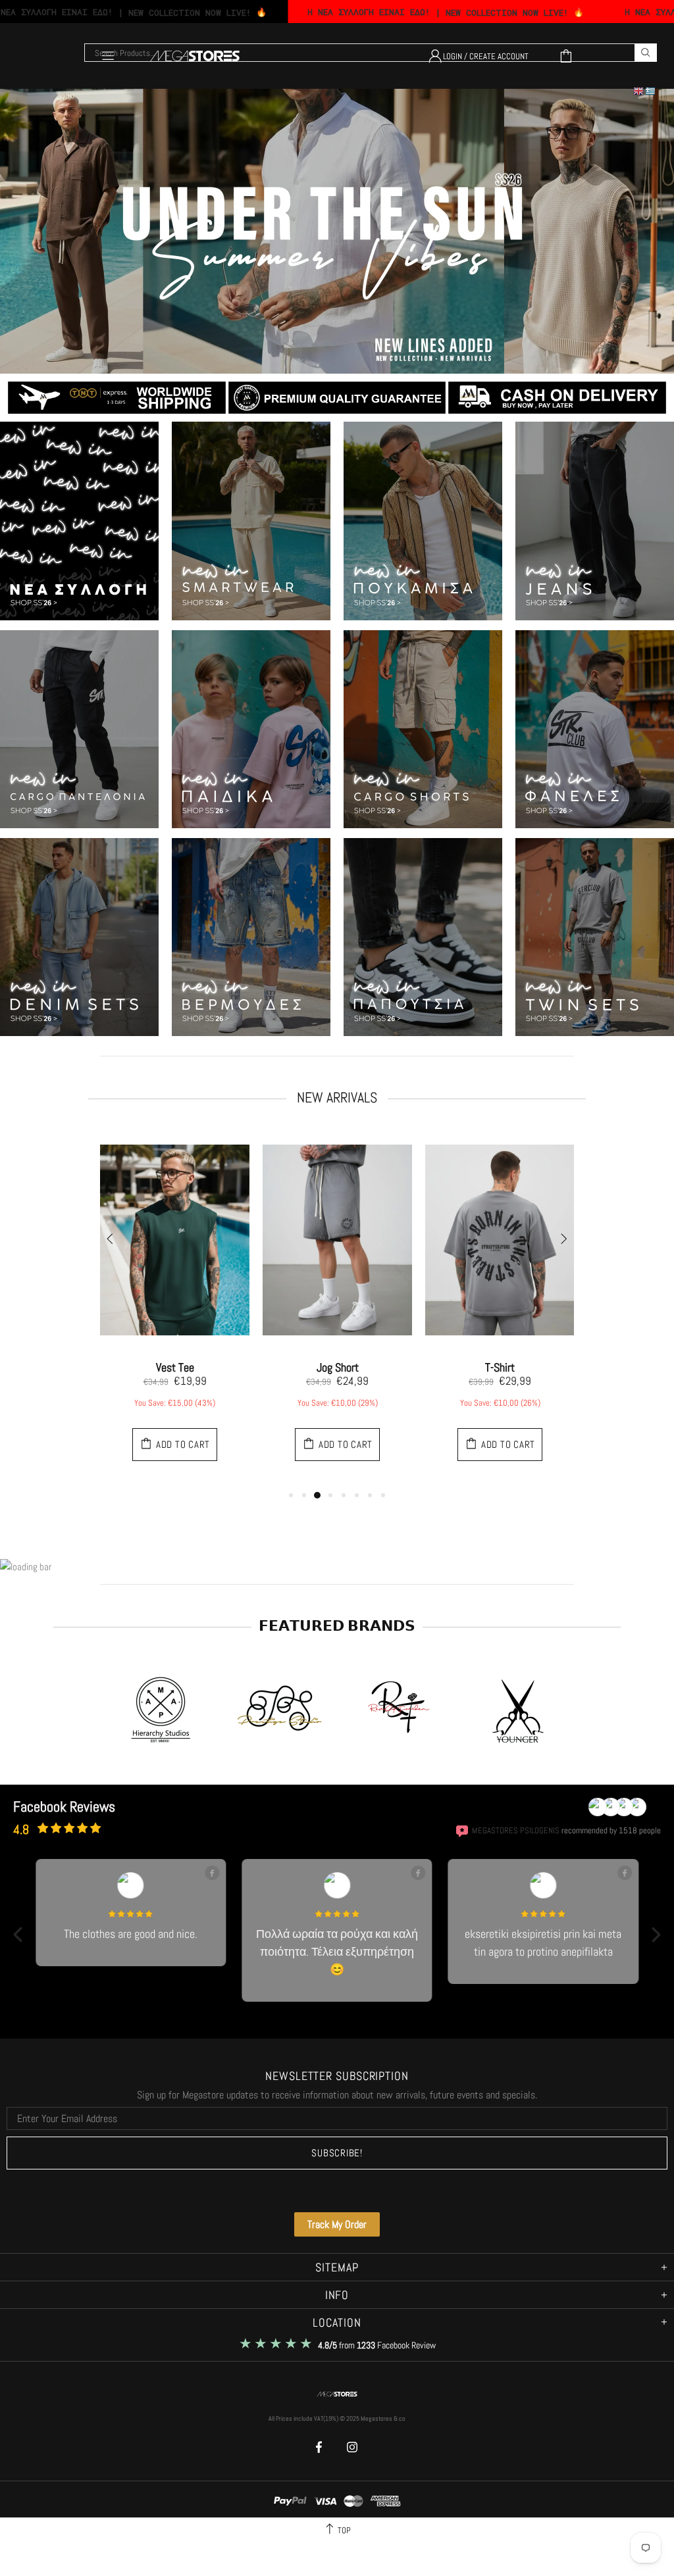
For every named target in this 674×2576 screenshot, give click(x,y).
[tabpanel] (175, 1308)
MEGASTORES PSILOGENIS (516, 1831)
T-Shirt (500, 1368)
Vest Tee (175, 1368)
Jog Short (338, 1368)
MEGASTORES (337, 2394)
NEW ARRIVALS (337, 1097)
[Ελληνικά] (651, 91)
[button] (18, 1934)
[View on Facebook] (212, 1873)
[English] (639, 91)
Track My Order (337, 2224)
